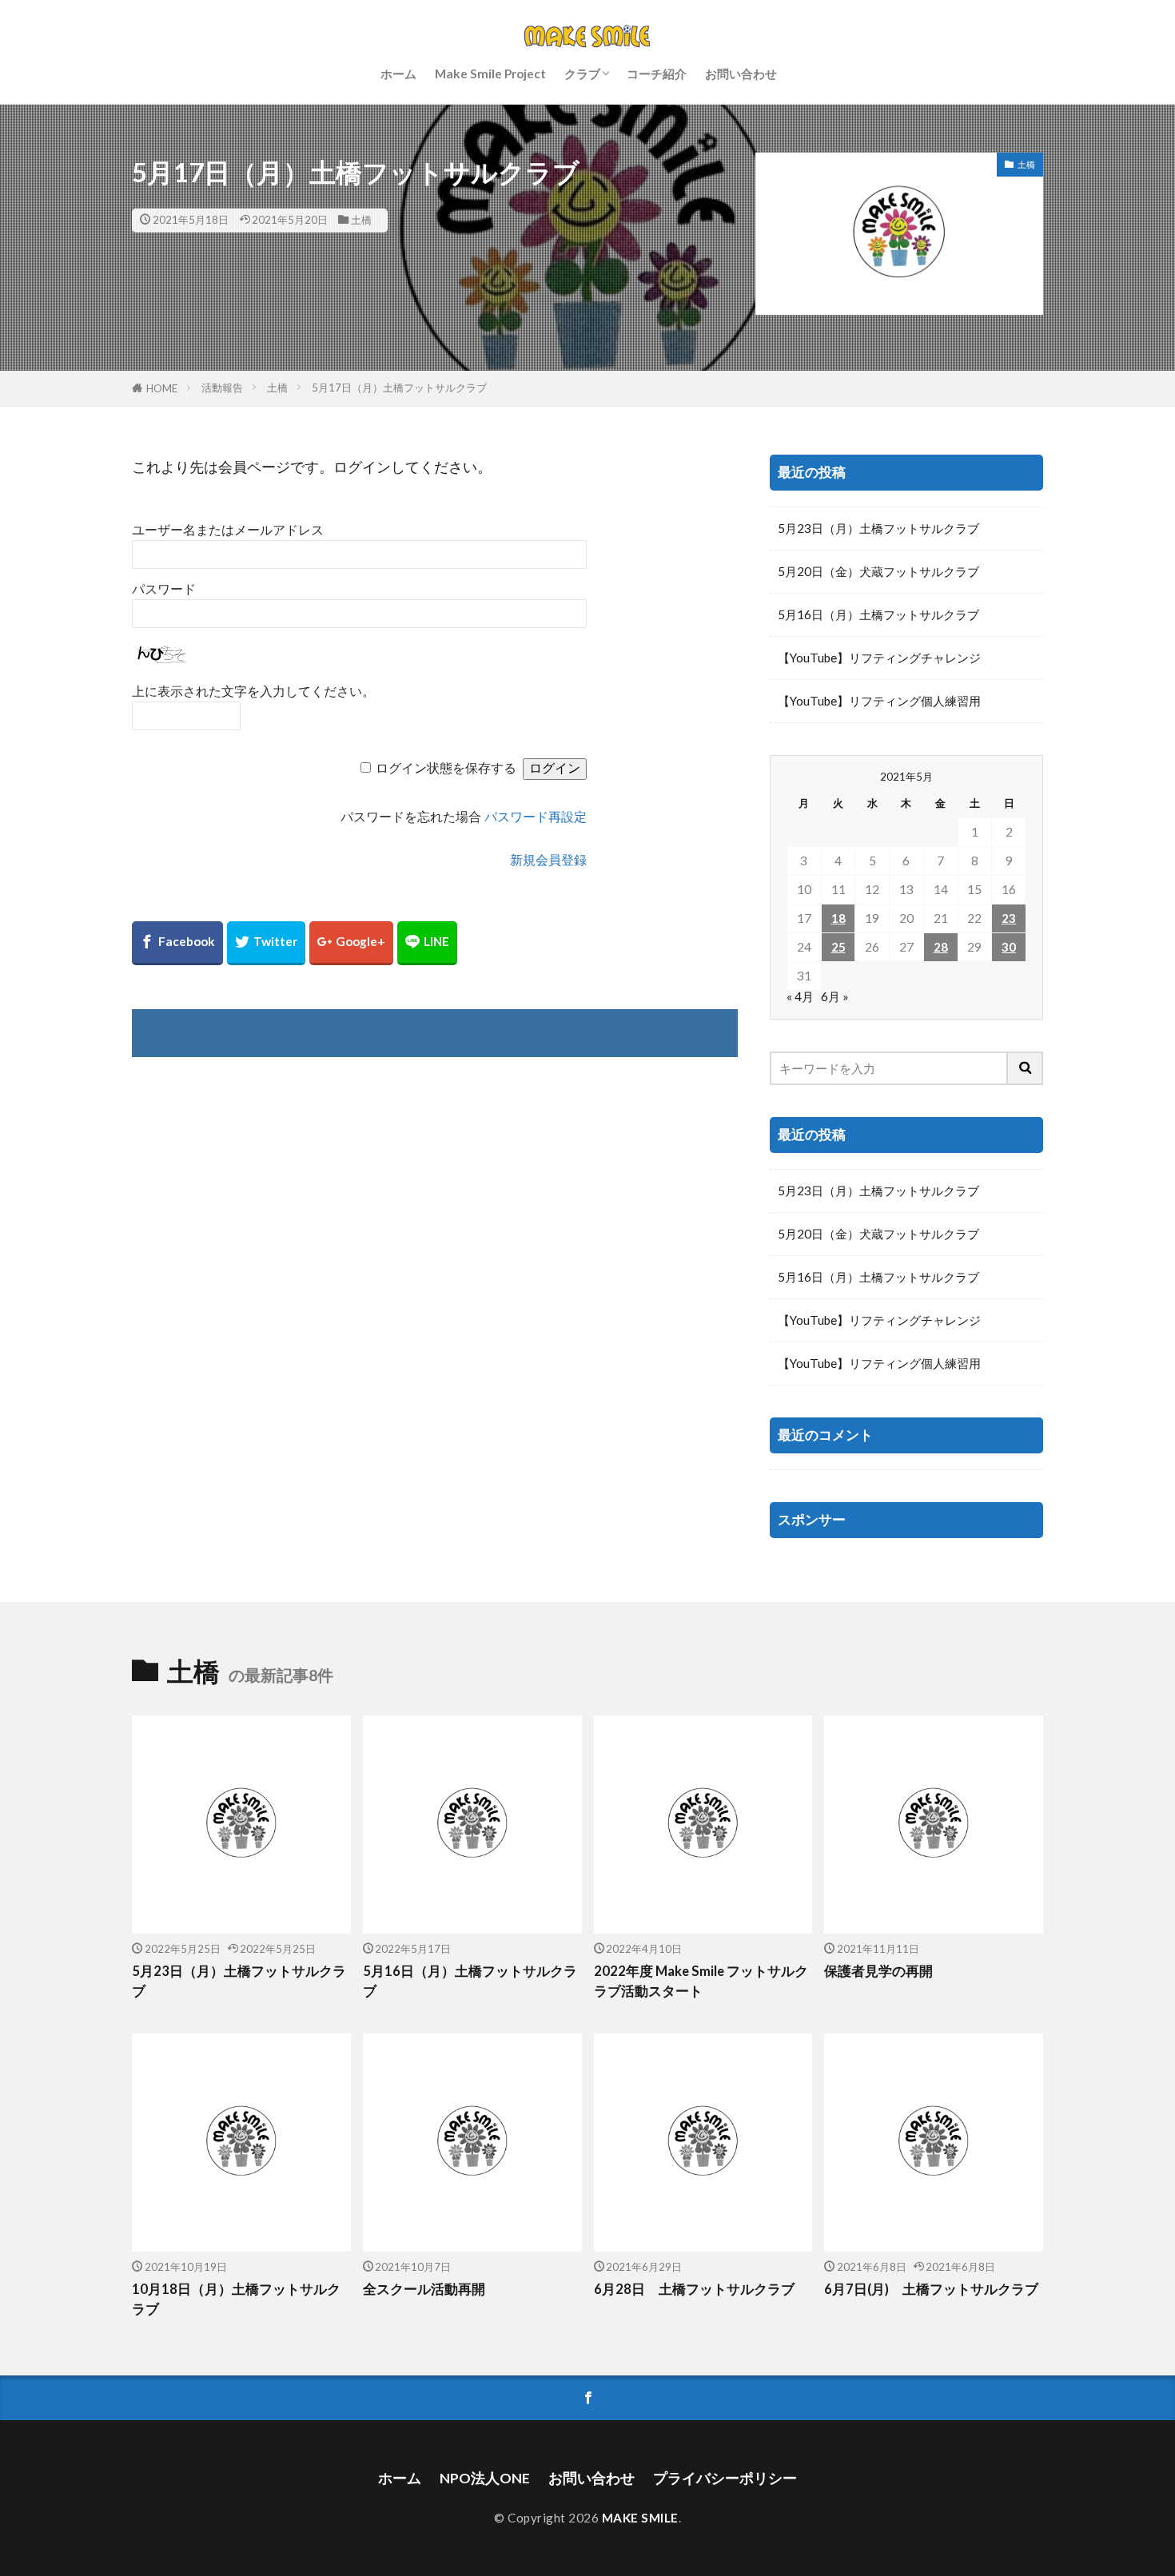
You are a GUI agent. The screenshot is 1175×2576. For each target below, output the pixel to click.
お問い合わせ (741, 74)
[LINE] (427, 943)
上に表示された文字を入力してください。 (253, 692)
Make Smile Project (490, 74)
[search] (1026, 1068)
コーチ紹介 (657, 74)
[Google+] (351, 943)
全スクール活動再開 (424, 2289)
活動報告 (222, 388)
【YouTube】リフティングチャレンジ (879, 658)
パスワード (164, 589)
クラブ (582, 74)
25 (838, 947)
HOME (162, 388)
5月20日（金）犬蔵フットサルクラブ (878, 571)
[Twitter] (266, 943)
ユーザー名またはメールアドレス (228, 530)
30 (1009, 947)
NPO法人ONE (485, 2478)
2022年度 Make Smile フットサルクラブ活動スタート (701, 1981)
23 (1009, 918)
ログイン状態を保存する (446, 768)
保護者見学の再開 (878, 1971)
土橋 (361, 220)
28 (941, 947)
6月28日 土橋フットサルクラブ (694, 2289)
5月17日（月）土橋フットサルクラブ (399, 388)
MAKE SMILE (640, 2518)
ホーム (398, 74)
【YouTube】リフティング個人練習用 (879, 701)
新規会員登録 (548, 860)
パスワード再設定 (536, 817)
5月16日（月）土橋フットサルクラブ (878, 614)
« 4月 (800, 996)
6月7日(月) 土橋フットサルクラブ (931, 2289)
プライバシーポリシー (725, 2478)
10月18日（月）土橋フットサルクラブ (236, 2299)
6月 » (835, 996)
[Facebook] (177, 943)
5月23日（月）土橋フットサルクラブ (878, 528)
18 (838, 918)
